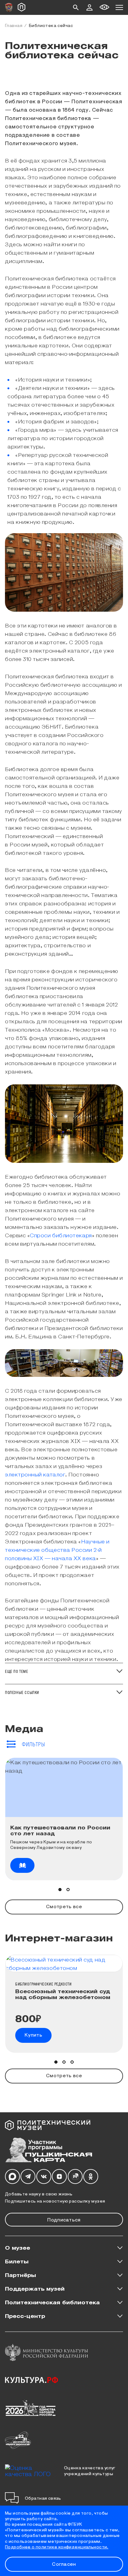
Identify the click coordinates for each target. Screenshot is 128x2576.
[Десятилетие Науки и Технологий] (18, 2440)
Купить (33, 2035)
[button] (76, 7)
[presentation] (64, 1849)
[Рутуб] (75, 2177)
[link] (22, 1865)
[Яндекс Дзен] (59, 2177)
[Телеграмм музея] (28, 2177)
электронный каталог (35, 1474)
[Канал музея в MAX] (12, 2177)
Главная (14, 25)
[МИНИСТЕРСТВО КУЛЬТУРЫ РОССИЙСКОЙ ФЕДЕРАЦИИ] (47, 2353)
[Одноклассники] (91, 2177)
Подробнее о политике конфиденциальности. (57, 2547)
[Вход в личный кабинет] (89, 7)
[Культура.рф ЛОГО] (32, 2380)
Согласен (64, 2564)
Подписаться (64, 2219)
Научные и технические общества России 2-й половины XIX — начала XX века (57, 1549)
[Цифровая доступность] (104, 7)
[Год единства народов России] (31, 2407)
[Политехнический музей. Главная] (52, 2125)
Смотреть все (64, 1906)
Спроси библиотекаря (61, 1235)
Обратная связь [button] (43, 2498)
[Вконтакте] (44, 2177)
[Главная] (22, 7)
